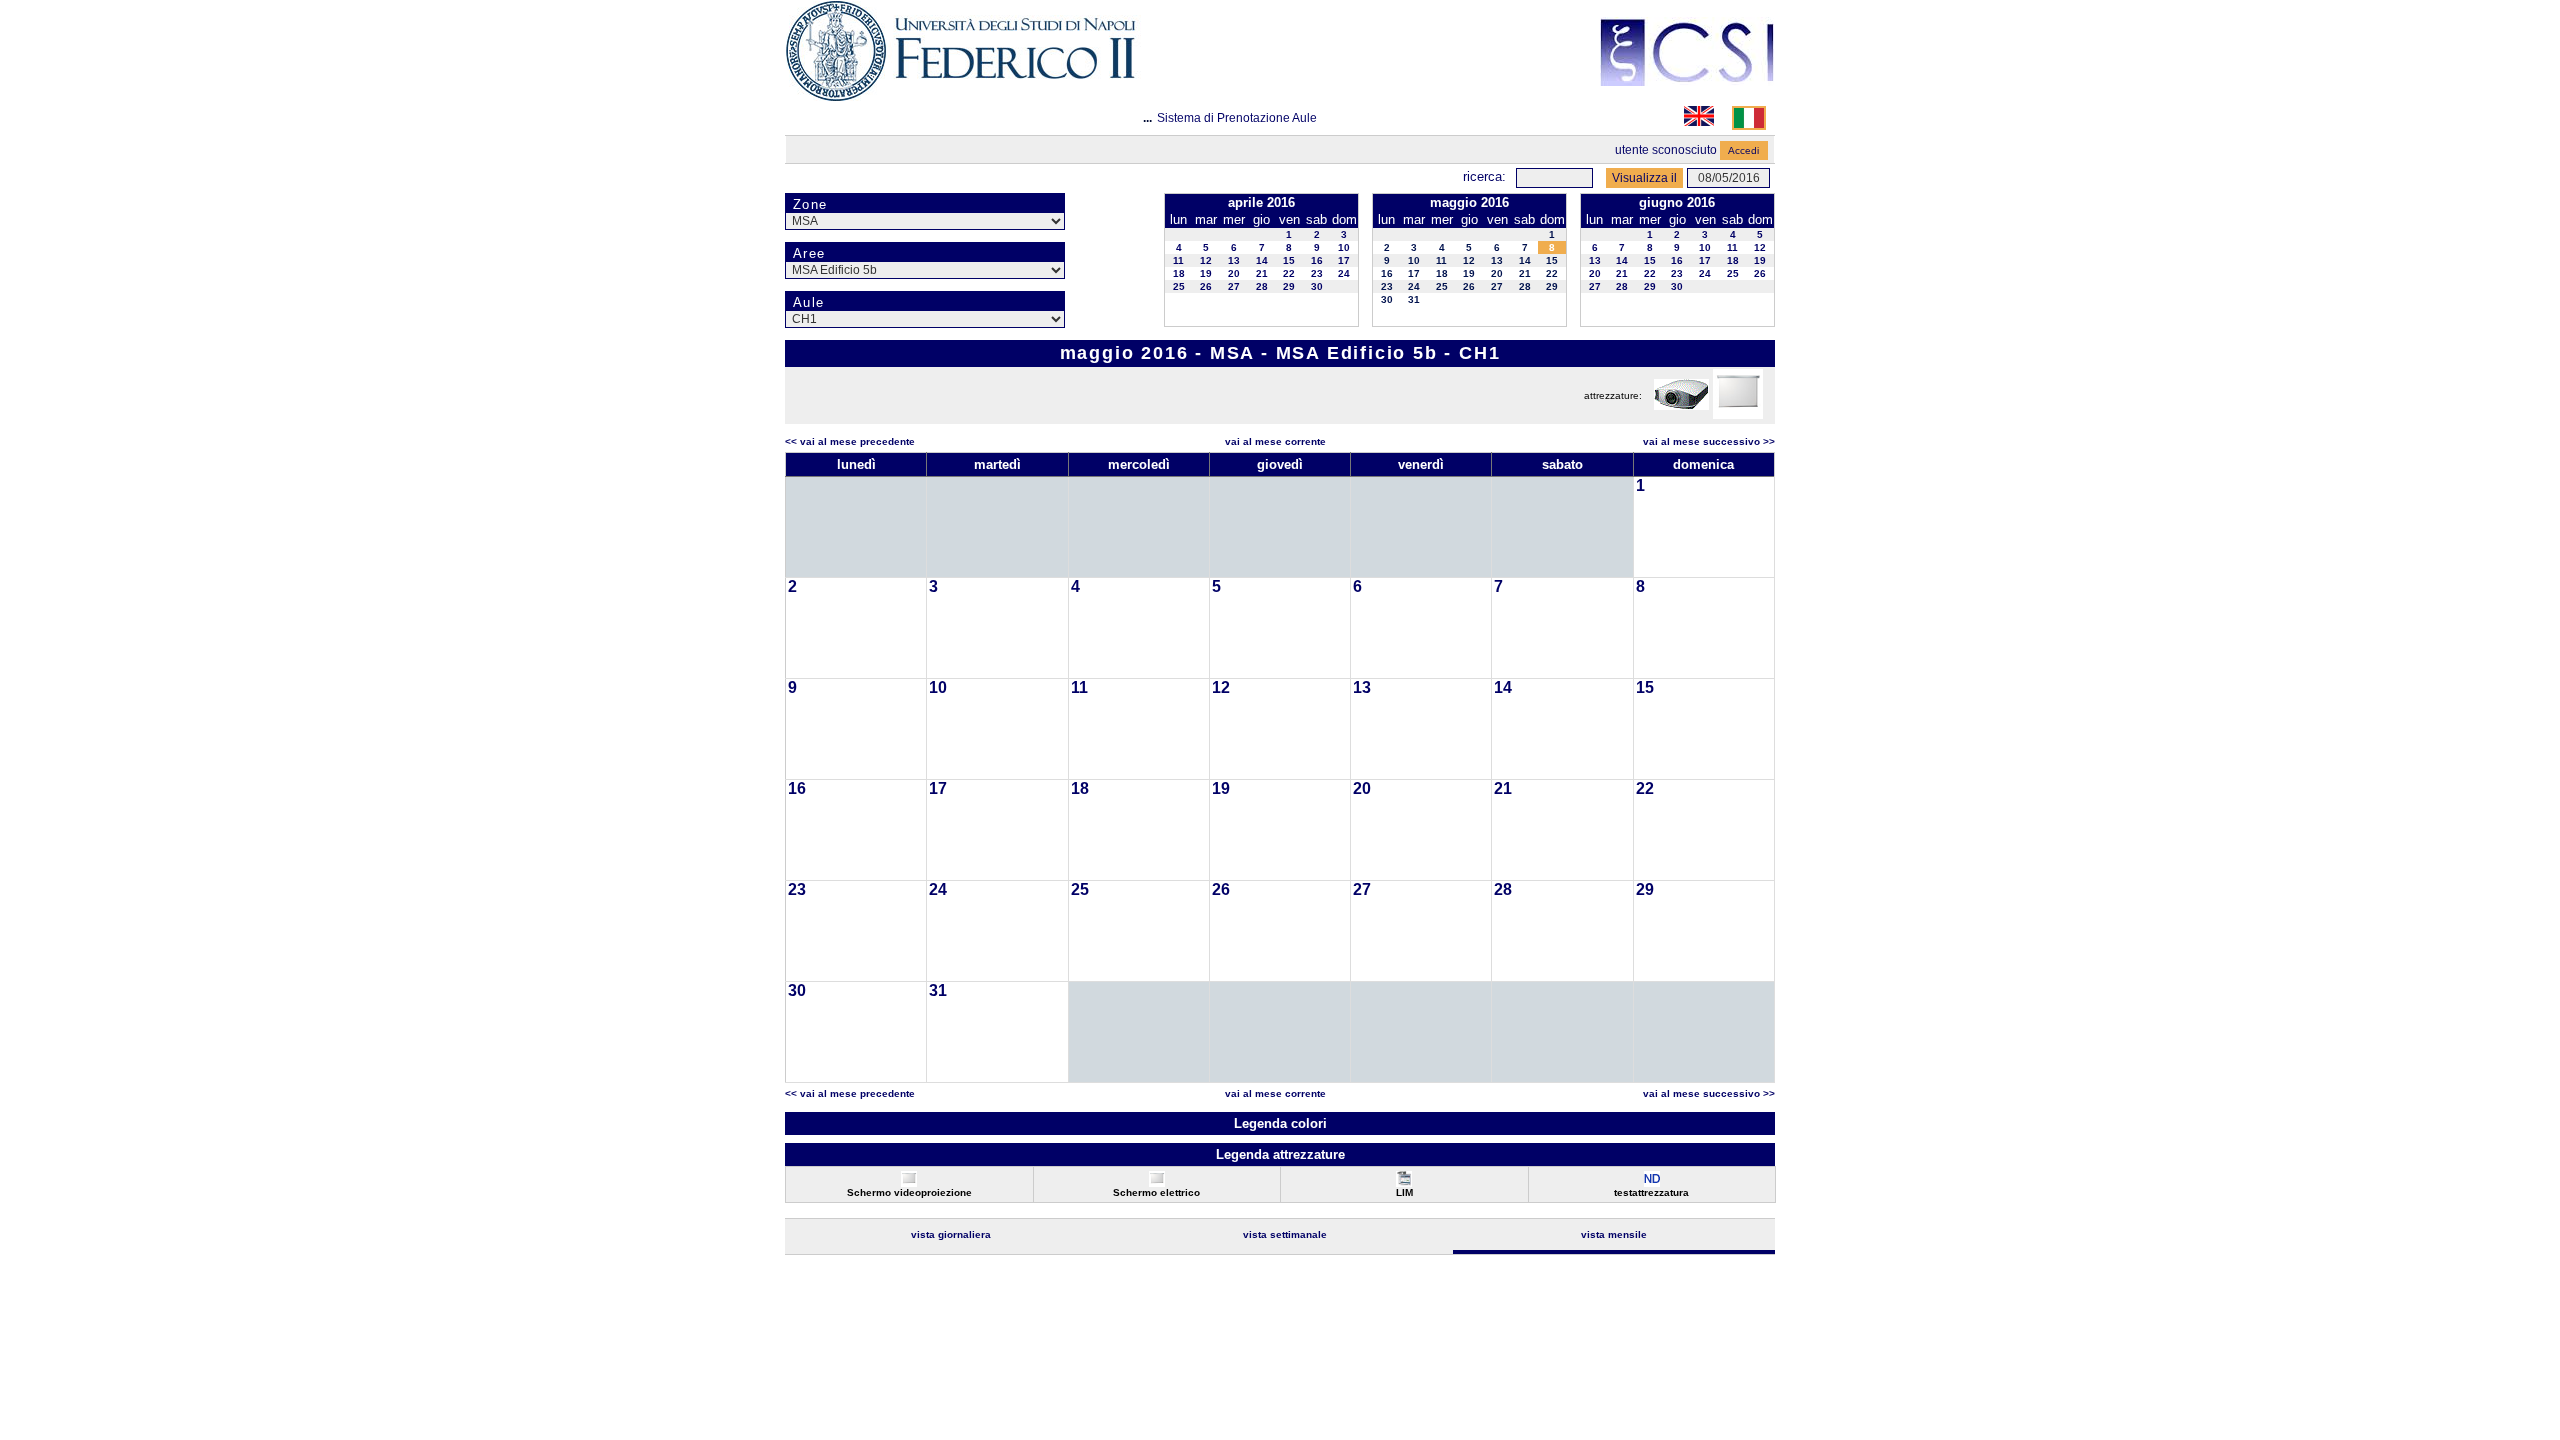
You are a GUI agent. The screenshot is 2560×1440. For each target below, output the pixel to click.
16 (1317, 260)
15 (1289, 260)
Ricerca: (1484, 176)
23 (1317, 273)
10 (1344, 247)
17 (1344, 260)
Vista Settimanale (1285, 1234)
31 (1414, 299)
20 (1234, 273)
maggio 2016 (1469, 202)
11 (1178, 260)
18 (1179, 273)
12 (1206, 260)
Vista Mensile (1614, 1234)
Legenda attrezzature (1280, 1154)
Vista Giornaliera (951, 1234)
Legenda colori (1280, 1123)
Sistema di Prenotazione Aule (1237, 118)
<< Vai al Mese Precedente (850, 441)
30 (1317, 286)
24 (1344, 273)
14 (1262, 260)
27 (1234, 286)
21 (1262, 273)
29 (1289, 286)
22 (1289, 273)
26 (1206, 286)
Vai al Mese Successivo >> (1709, 441)
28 (1262, 286)
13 (1234, 260)
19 (1206, 273)
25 (1179, 286)
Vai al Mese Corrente (1275, 441)
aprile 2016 (1261, 202)
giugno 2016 (1677, 202)
